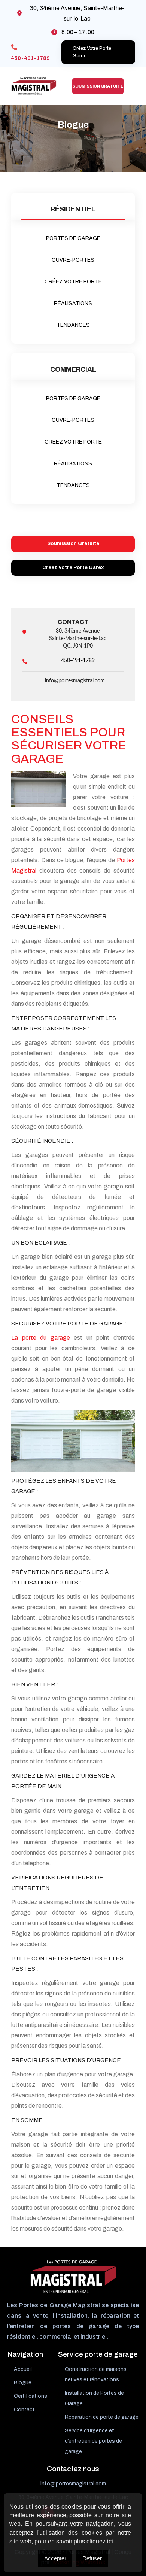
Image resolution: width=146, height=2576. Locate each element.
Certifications (31, 2396)
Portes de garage (73, 238)
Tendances (73, 325)
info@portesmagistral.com (75, 681)
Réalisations (73, 303)
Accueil (23, 2369)
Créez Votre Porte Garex (92, 52)
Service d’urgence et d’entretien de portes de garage (93, 2441)
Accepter (55, 2558)
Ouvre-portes (73, 260)
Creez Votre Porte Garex (73, 567)
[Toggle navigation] (132, 86)
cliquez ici (100, 2541)
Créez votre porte (73, 282)
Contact (24, 2410)
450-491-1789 (30, 58)
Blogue (23, 2383)
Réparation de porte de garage (102, 2417)
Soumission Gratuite (98, 86)
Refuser (92, 2558)
